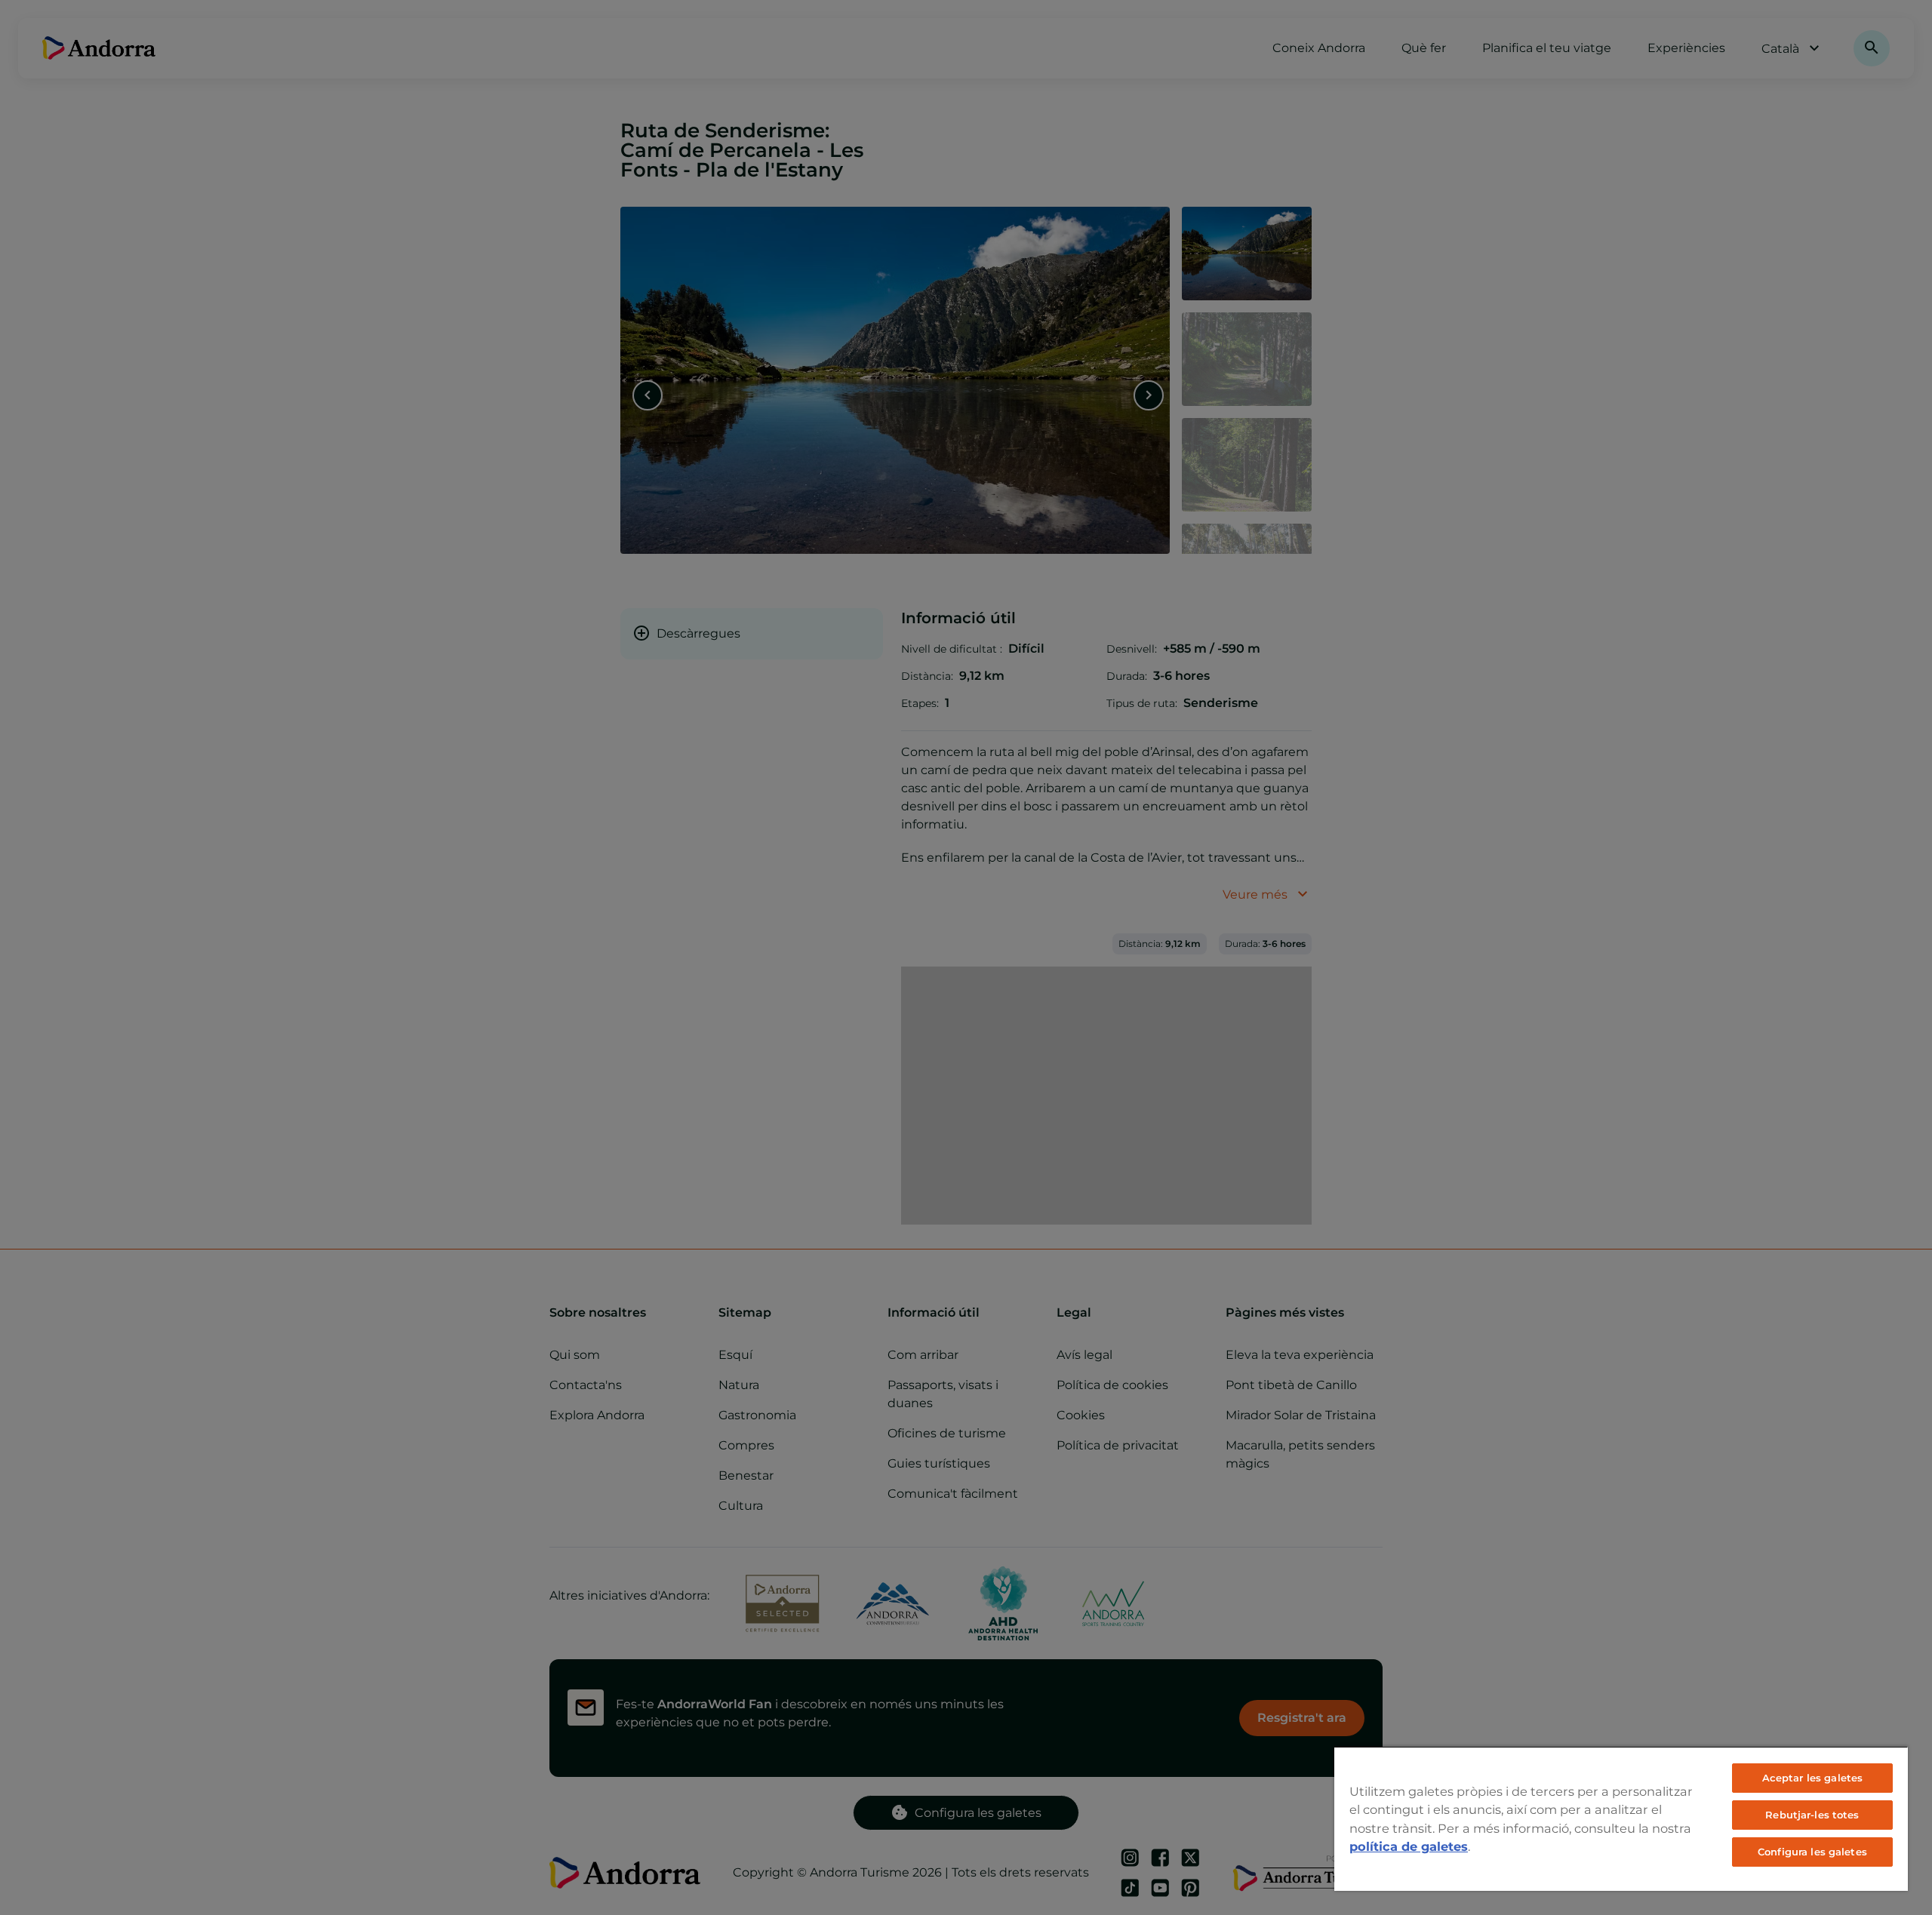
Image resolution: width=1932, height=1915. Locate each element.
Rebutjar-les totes (1812, 1815)
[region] (1621, 1818)
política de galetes (1409, 1846)
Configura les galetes (1812, 1852)
